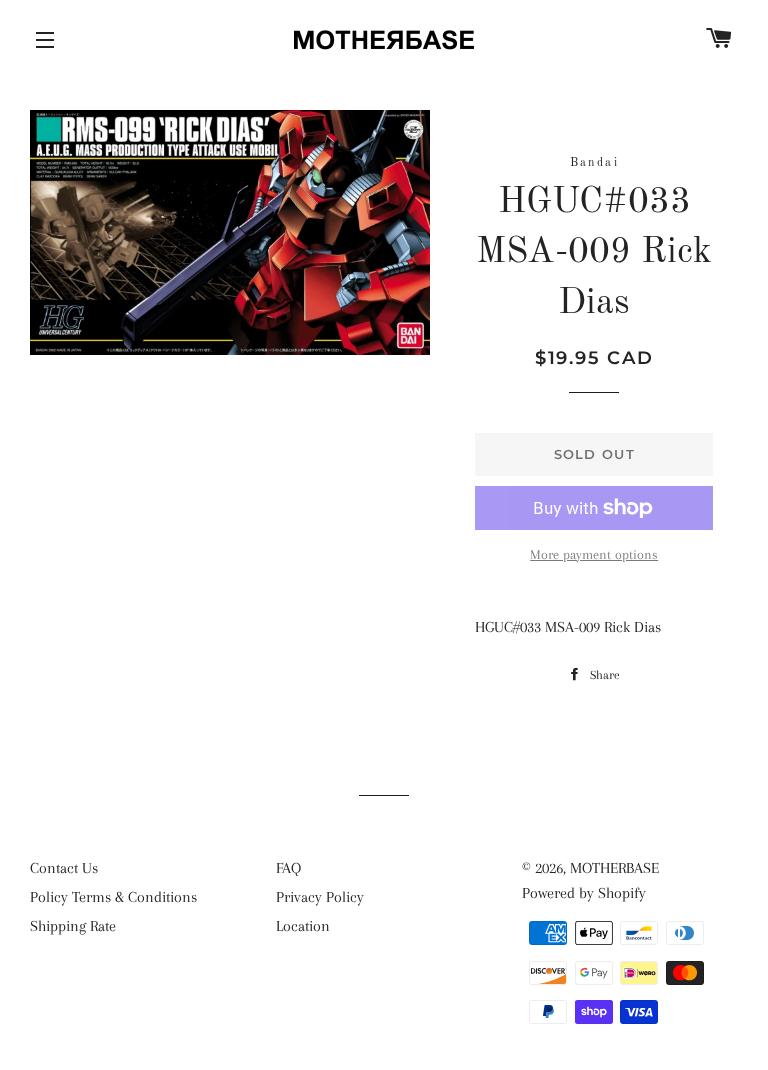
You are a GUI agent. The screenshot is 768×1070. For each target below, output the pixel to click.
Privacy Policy (320, 897)
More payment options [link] (594, 554)
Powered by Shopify (584, 893)
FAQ (288, 868)
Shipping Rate (73, 926)
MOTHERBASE (614, 868)
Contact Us (64, 868)
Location (303, 926)
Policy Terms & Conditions (113, 897)
